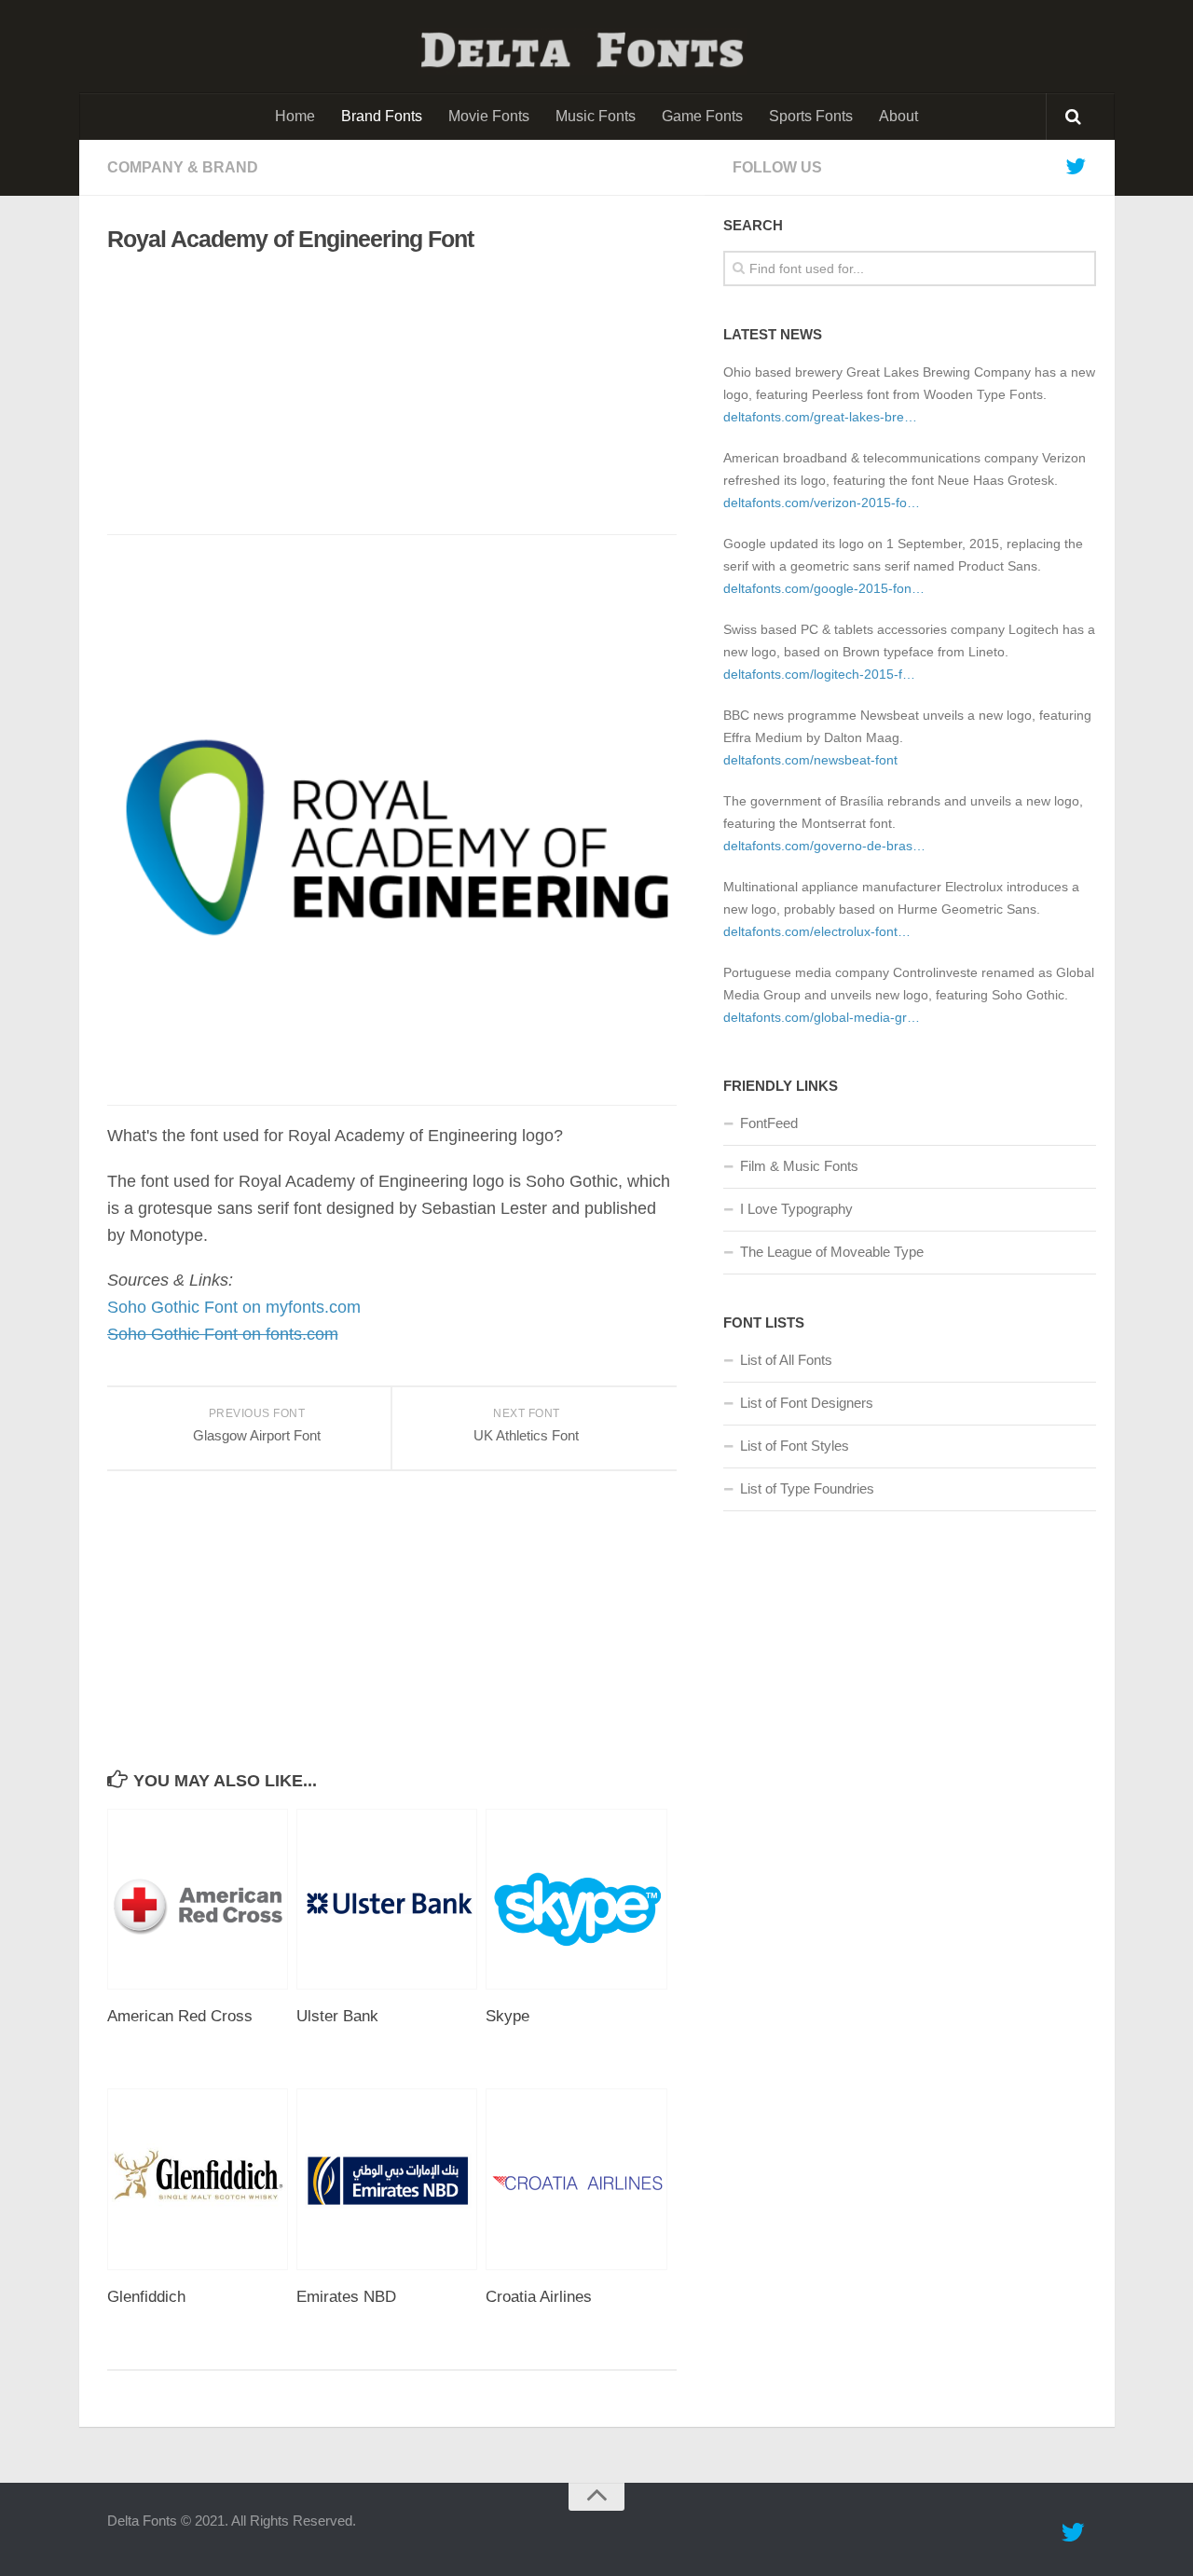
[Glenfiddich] (201, 2179)
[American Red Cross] (201, 1899)
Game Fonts (702, 116)
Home (295, 116)
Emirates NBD (346, 2297)
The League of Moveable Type (832, 1252)
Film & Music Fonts (799, 1166)
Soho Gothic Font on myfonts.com (234, 1307)
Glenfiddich (146, 2297)
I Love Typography (796, 1209)
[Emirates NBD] (391, 2179)
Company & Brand (183, 167)
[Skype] (580, 1899)
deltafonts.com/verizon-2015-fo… (822, 503)
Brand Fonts (382, 116)
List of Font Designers (807, 1403)
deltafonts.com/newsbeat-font (810, 760)
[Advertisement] (377, 394)
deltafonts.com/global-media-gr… (822, 1017)
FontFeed (769, 1123)
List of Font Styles (795, 1446)
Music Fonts (596, 116)
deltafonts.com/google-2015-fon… (824, 588)
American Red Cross (180, 2016)
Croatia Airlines (539, 2297)
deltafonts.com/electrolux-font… (817, 931)
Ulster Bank (337, 2016)
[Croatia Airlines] (580, 2179)
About (898, 116)
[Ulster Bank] (391, 1899)
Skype (507, 2016)
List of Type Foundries (807, 1488)
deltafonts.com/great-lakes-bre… (820, 417)
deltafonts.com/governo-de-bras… (824, 846)
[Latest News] (1076, 167)
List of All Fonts (786, 1360)
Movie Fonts (489, 116)
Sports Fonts (811, 116)
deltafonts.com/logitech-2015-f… (819, 674)
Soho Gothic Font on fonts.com (223, 1334)
